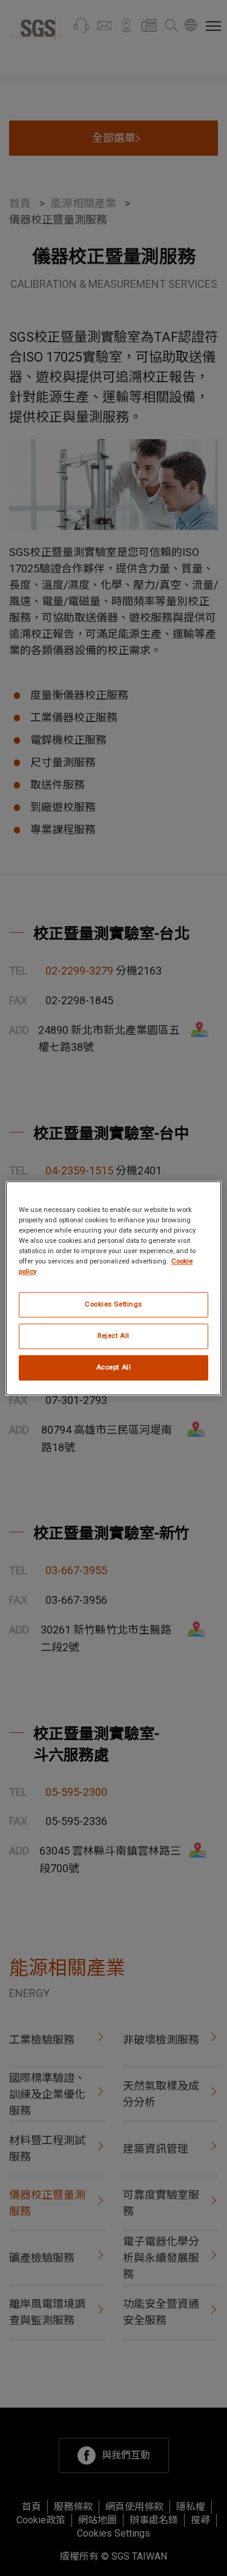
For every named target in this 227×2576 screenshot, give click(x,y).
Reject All (113, 1336)
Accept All (114, 1367)
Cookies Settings (113, 1304)
